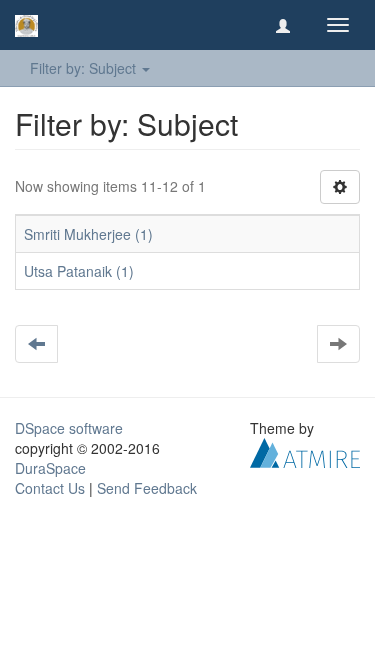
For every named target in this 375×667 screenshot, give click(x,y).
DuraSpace (50, 468)
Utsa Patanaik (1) (79, 271)
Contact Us (50, 488)
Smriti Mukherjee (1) (88, 234)
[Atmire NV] (305, 451)
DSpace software (69, 428)
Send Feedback (147, 488)
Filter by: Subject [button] (85, 68)
